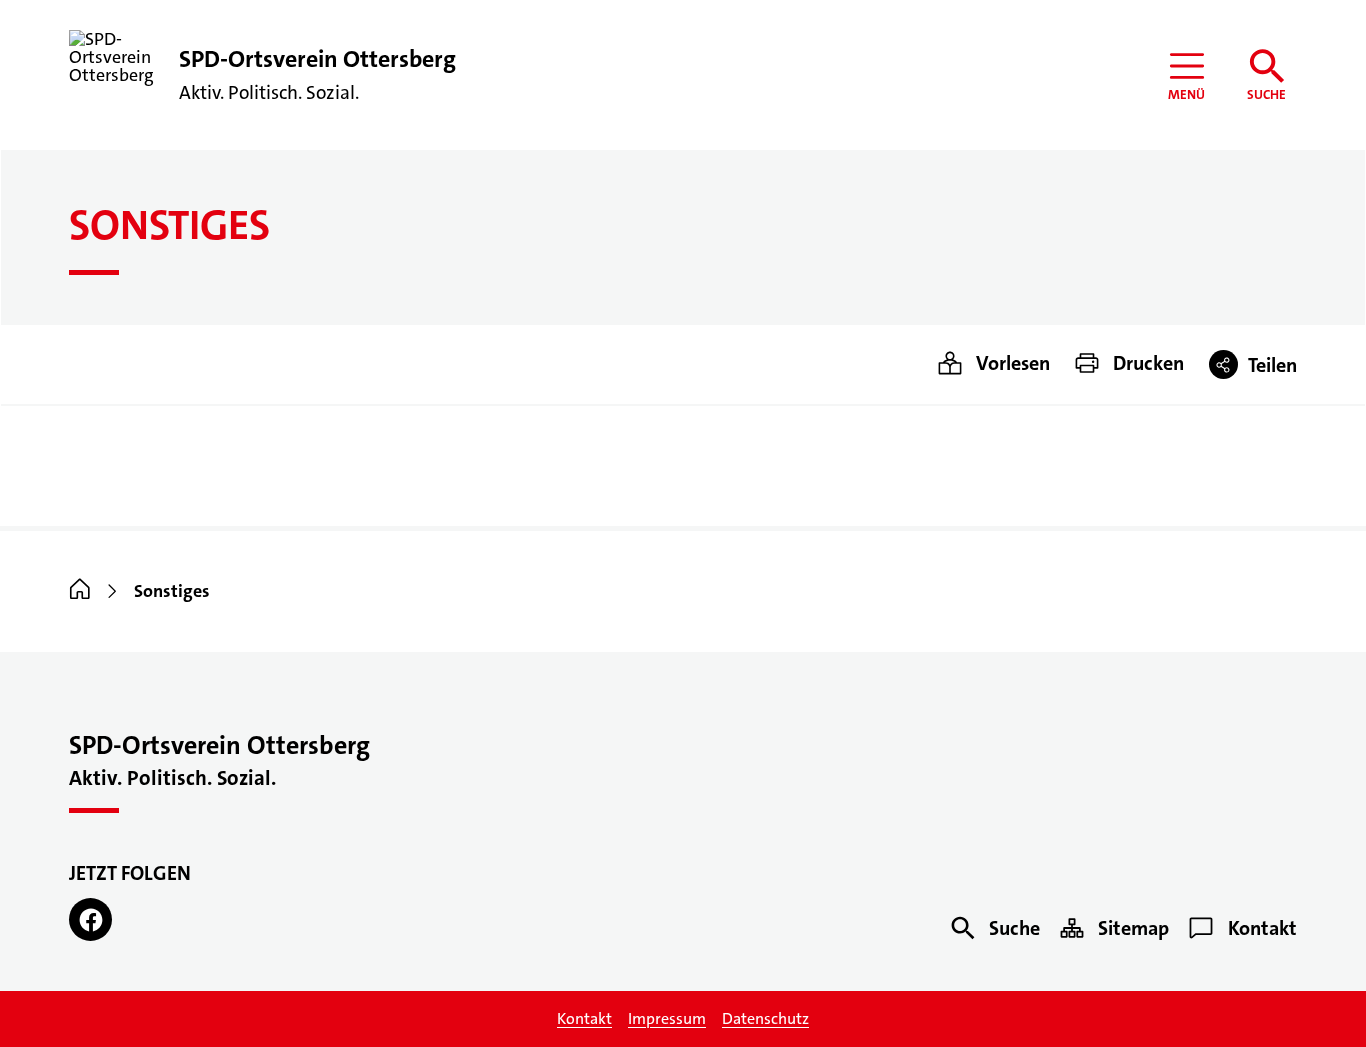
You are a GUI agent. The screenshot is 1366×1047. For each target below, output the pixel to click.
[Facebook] (90, 919)
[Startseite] (80, 591)
